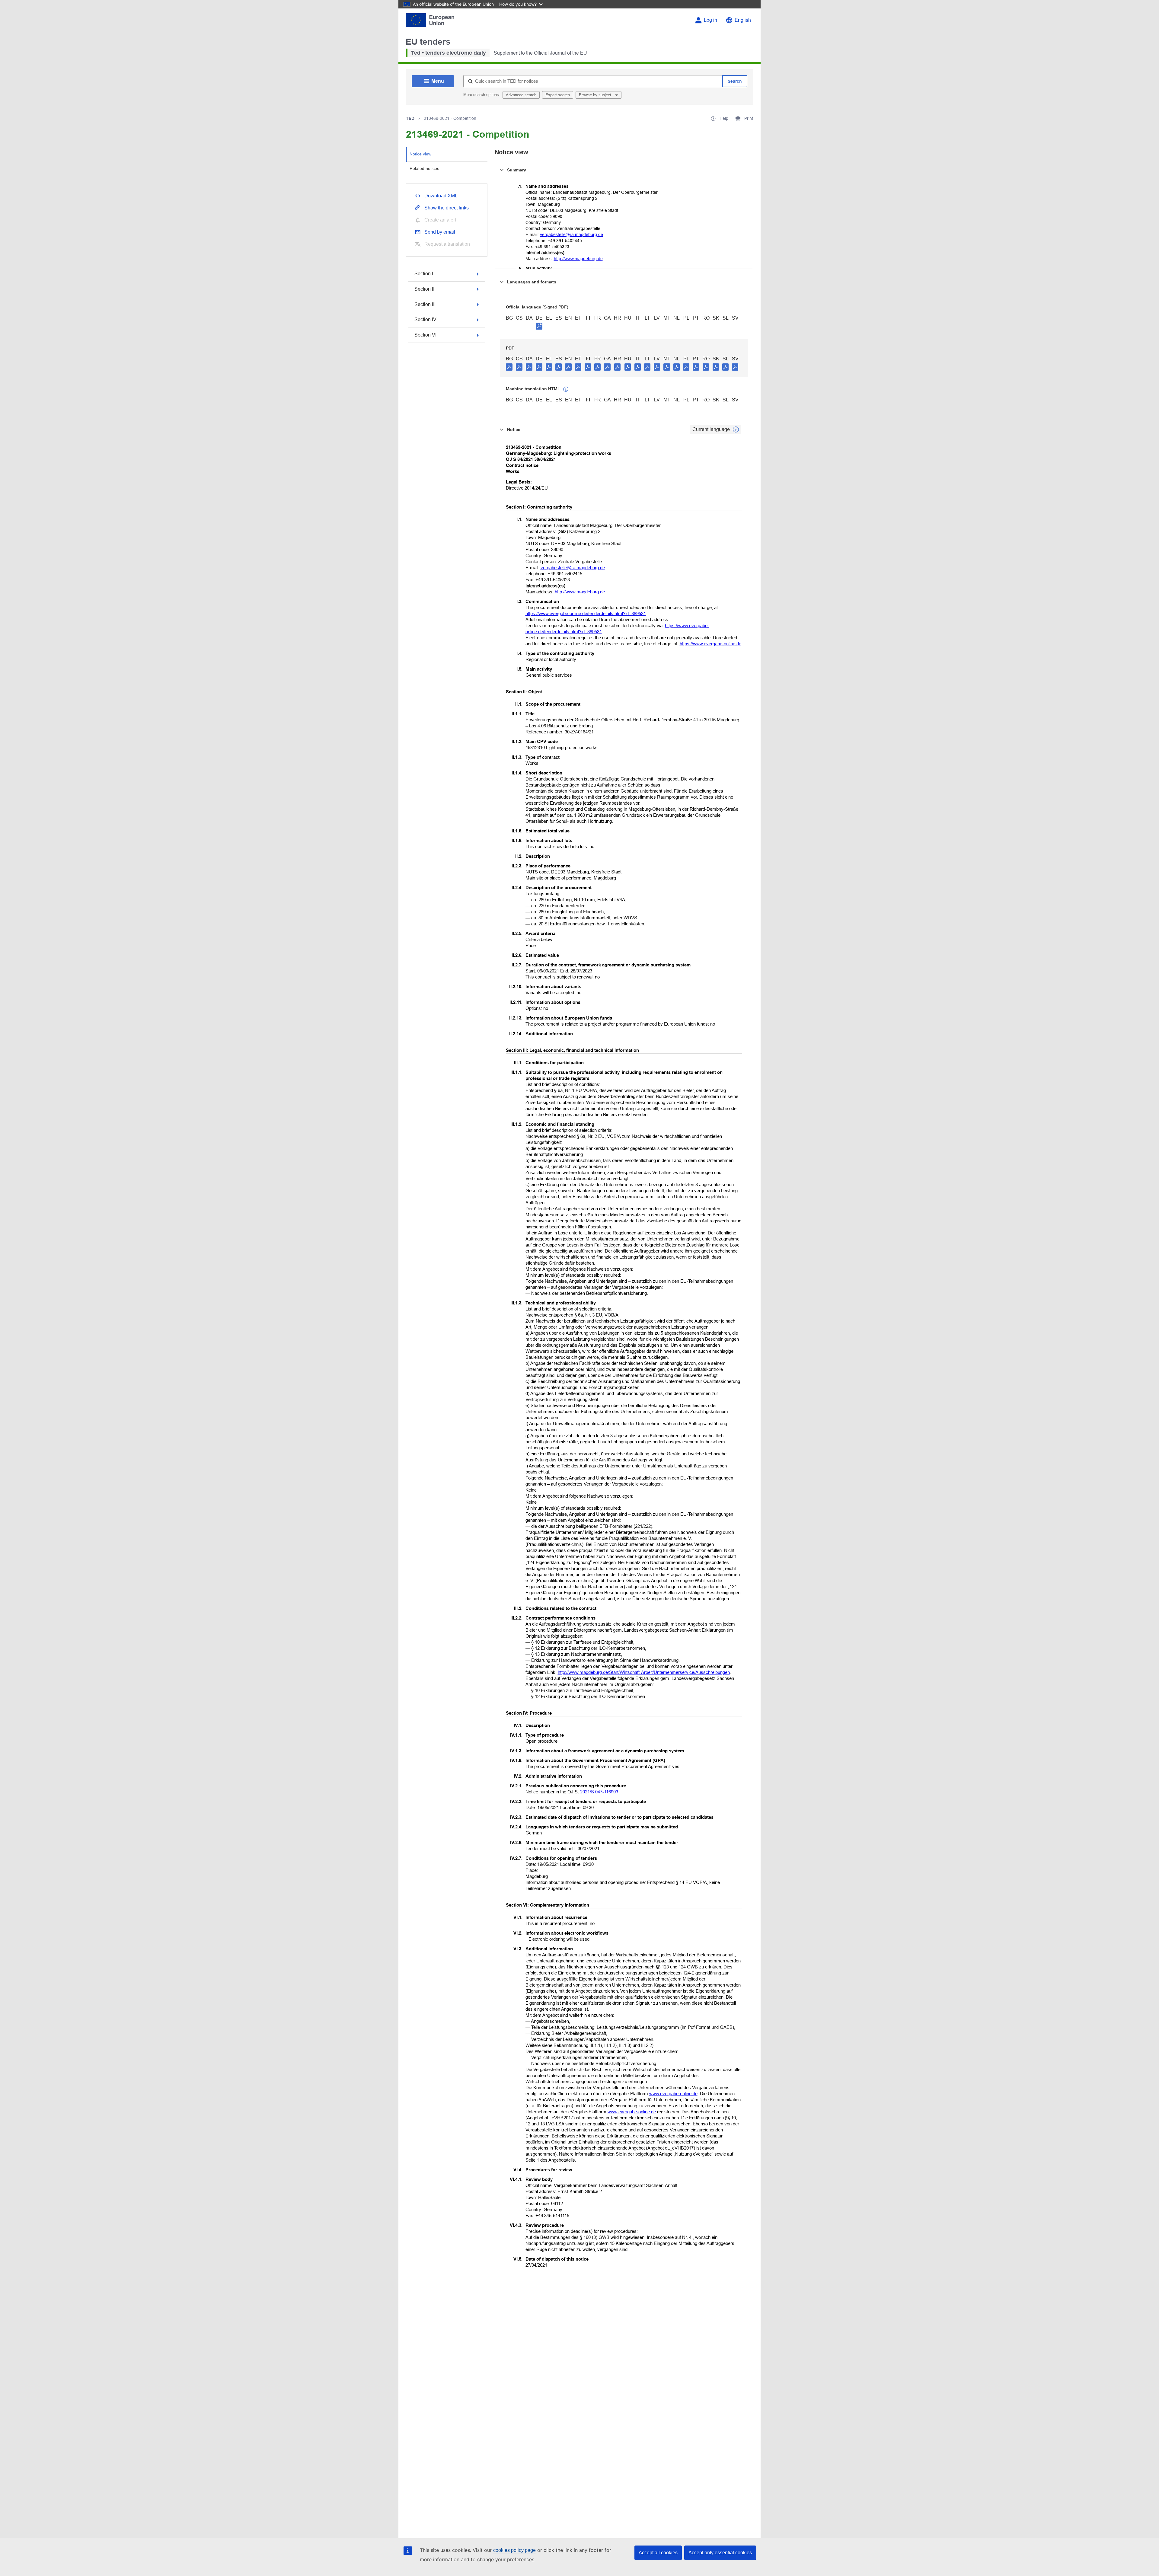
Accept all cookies (658, 2553)
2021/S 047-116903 (599, 1792)
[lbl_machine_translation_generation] (566, 389)
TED (410, 118)
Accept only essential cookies (720, 2553)
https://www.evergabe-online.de (710, 644)
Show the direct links (447, 208)
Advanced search (521, 95)
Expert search (558, 95)
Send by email (440, 232)
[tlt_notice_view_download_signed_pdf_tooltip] (539, 326)
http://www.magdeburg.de (578, 259)
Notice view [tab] (420, 154)
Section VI (425, 335)
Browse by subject (596, 95)
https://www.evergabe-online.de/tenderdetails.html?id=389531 (586, 613)
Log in (710, 20)
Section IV (425, 319)
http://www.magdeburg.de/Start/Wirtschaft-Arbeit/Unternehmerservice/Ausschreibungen (644, 1672)
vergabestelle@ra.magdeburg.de (572, 235)
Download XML (441, 196)
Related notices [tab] (424, 168)
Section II (424, 289)
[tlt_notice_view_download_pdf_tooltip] (509, 367)
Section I (424, 274)
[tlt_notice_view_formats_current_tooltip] (736, 429)
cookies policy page (514, 2550)
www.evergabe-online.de (673, 2094)
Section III (425, 304)
